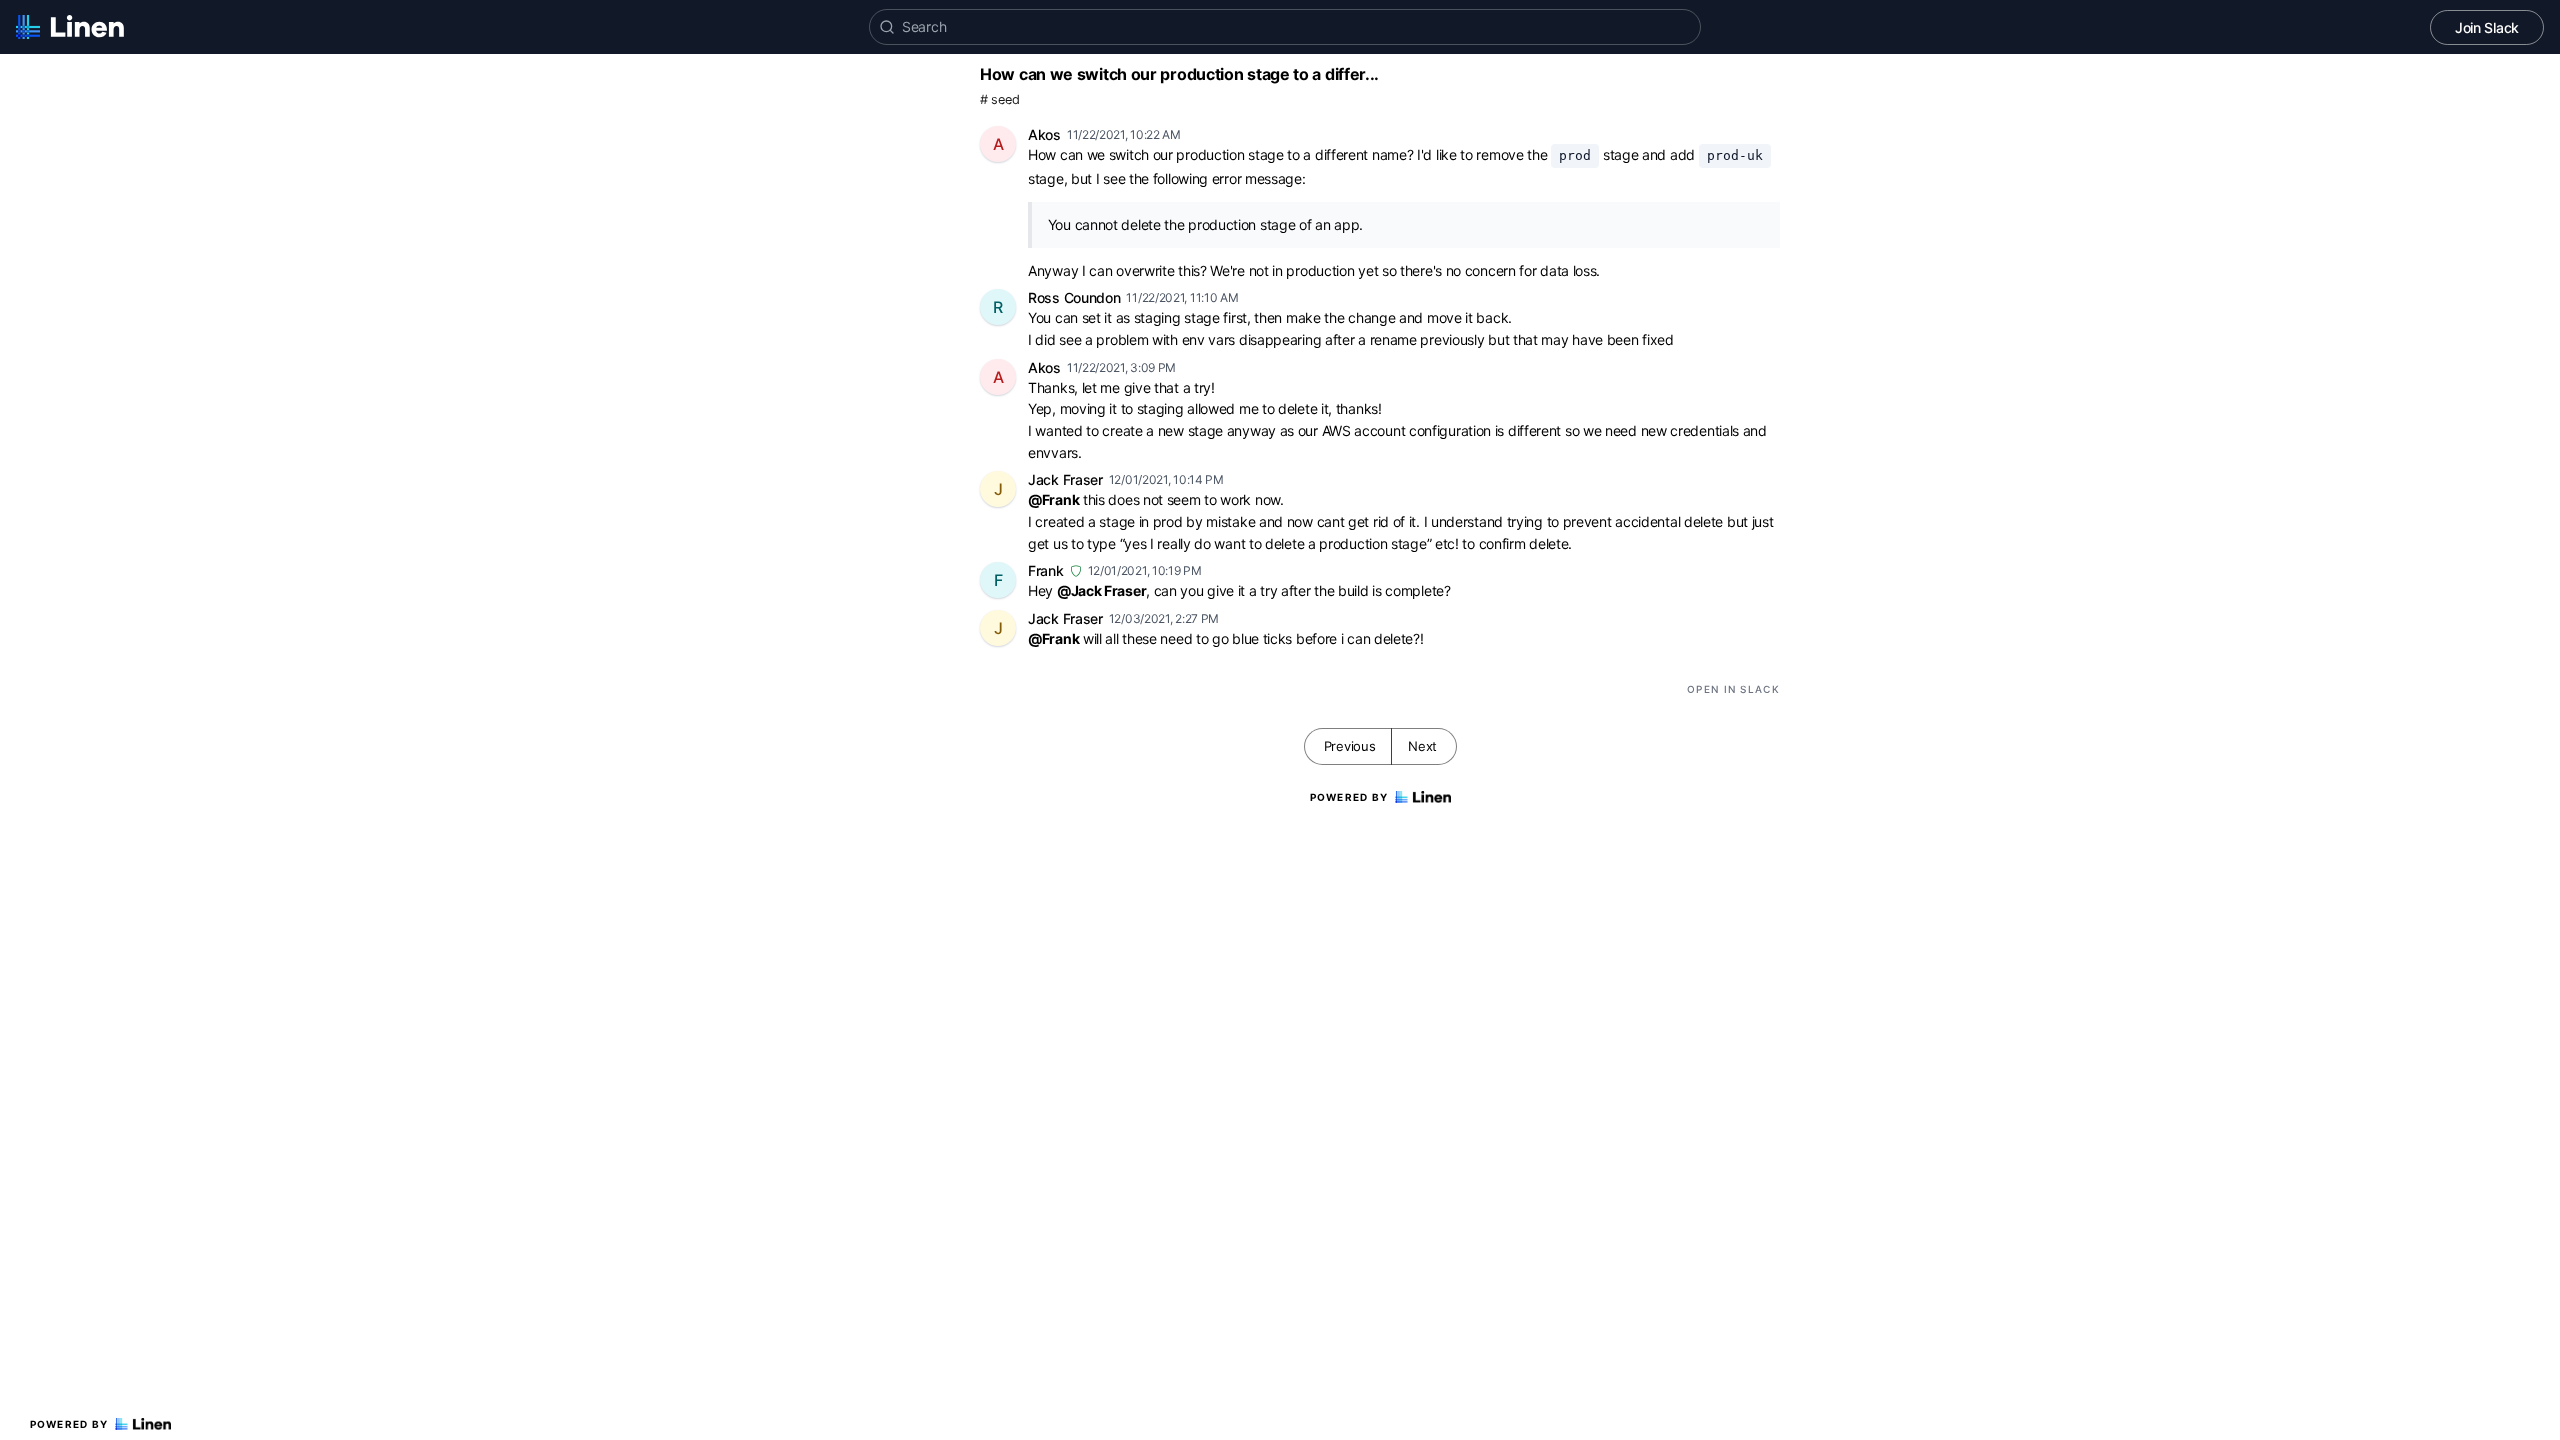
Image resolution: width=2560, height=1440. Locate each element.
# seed (999, 99)
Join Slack (2487, 27)
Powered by (69, 1424)
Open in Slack (1733, 689)
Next (1422, 746)
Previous (1350, 746)
